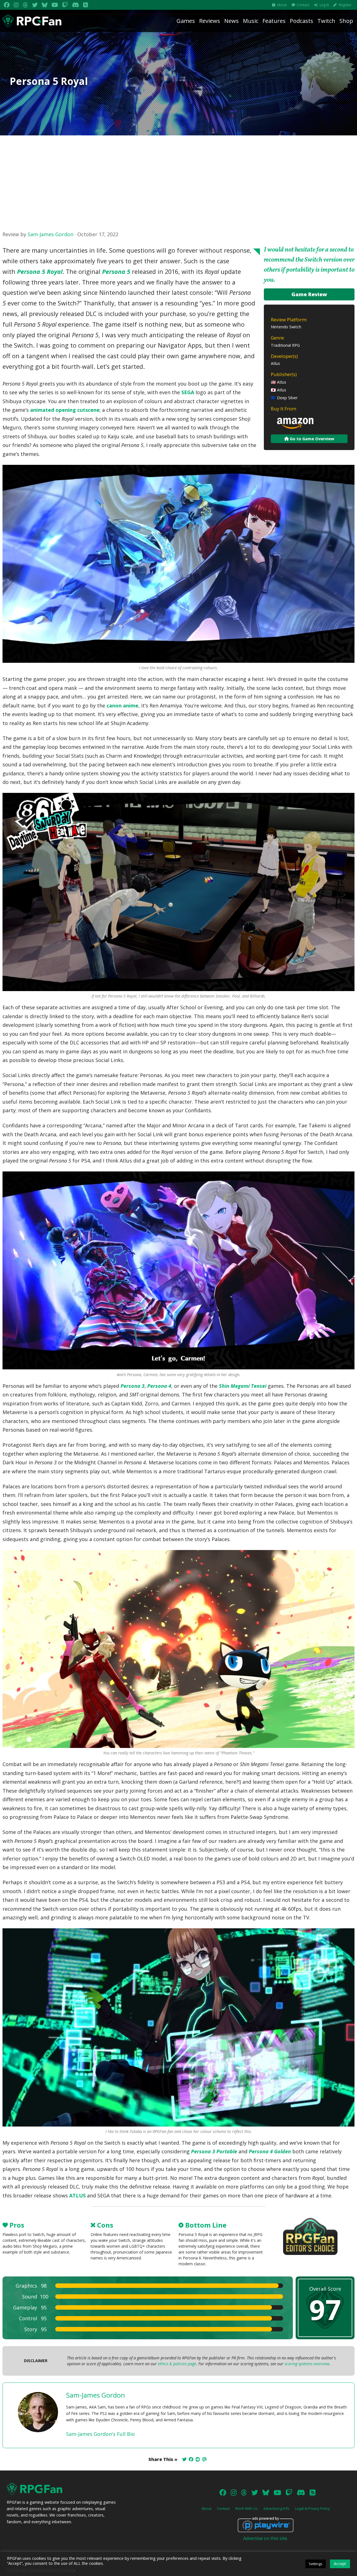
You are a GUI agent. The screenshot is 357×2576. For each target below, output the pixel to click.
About (282, 5)
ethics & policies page (177, 2364)
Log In (324, 5)
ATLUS (77, 2195)
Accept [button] (340, 2564)
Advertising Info (276, 2508)
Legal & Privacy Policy (312, 2508)
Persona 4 (159, 1386)
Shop (346, 21)
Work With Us (246, 2508)
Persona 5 (116, 272)
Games (186, 21)
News (231, 21)
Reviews (210, 21)
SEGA (188, 392)
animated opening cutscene (65, 410)
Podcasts (301, 21)
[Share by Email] (204, 2459)
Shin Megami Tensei (243, 1386)
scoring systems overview (307, 2364)
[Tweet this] (184, 2459)
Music (251, 21)
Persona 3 (132, 1386)
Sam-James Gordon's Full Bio (100, 2434)
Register (345, 5)
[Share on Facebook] (191, 2459)
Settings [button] (316, 2564)
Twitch (326, 21)
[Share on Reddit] (198, 2459)
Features (274, 21)
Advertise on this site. (266, 2538)
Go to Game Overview (311, 439)
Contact (303, 5)
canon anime (122, 705)
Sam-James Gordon (50, 234)
